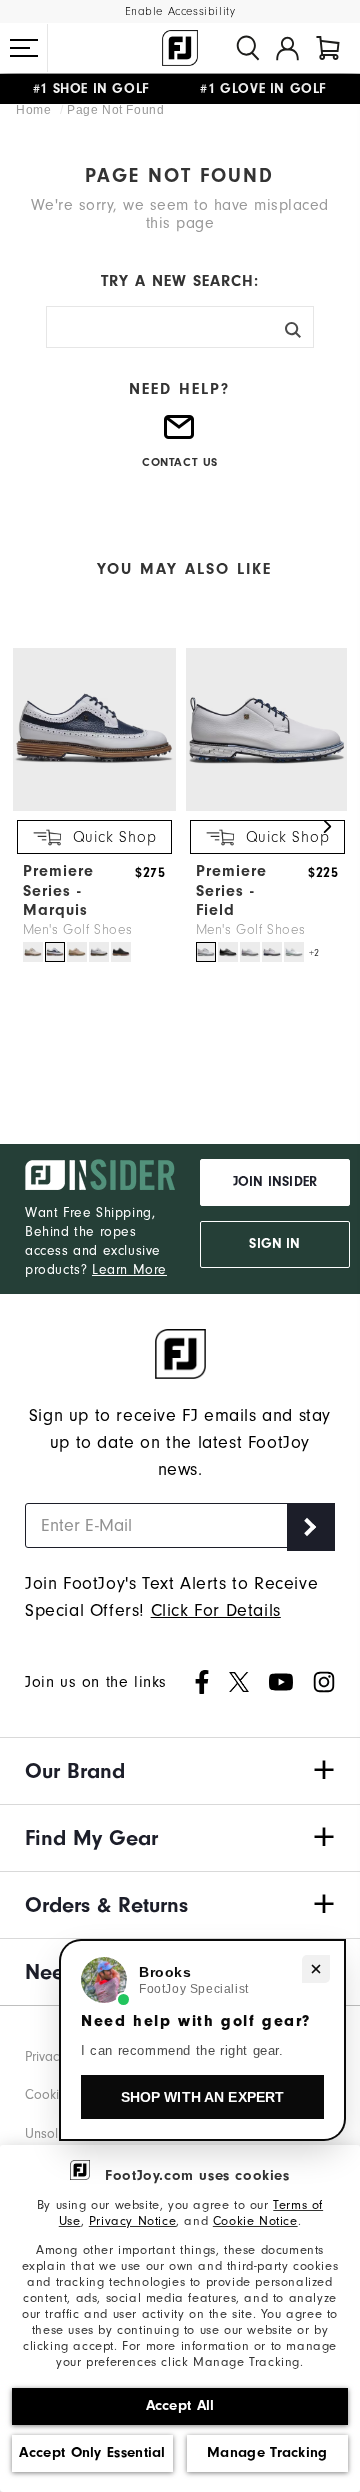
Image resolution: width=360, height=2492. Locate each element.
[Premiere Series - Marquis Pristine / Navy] (33, 952)
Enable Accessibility (180, 11)
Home (35, 110)
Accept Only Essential (92, 2452)
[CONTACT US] (180, 435)
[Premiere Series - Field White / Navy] (272, 952)
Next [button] (327, 827)
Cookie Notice (255, 2220)
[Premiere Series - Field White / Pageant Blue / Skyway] (206, 952)
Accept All (180, 2405)
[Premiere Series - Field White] (250, 952)
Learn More (129, 1269)
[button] (24, 48)
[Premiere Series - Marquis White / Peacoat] (55, 952)
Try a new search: (180, 281)
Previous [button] (33, 827)
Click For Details (216, 1610)
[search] (248, 48)
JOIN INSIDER (275, 1182)
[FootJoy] (180, 48)
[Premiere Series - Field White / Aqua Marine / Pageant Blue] (294, 952)
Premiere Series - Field (231, 890)
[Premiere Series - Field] (267, 806)
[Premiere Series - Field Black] (228, 952)
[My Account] (287, 48)
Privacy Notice (132, 2220)
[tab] (328, 48)
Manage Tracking (267, 2452)
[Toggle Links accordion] (180, 1771)
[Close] (316, 1969)
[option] (89, 807)
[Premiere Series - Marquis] (94, 806)
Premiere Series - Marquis (58, 890)
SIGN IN (274, 1244)
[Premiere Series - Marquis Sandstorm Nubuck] (77, 952)
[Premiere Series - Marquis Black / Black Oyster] (121, 952)
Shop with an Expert (203, 2097)
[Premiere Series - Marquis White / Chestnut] (99, 952)
